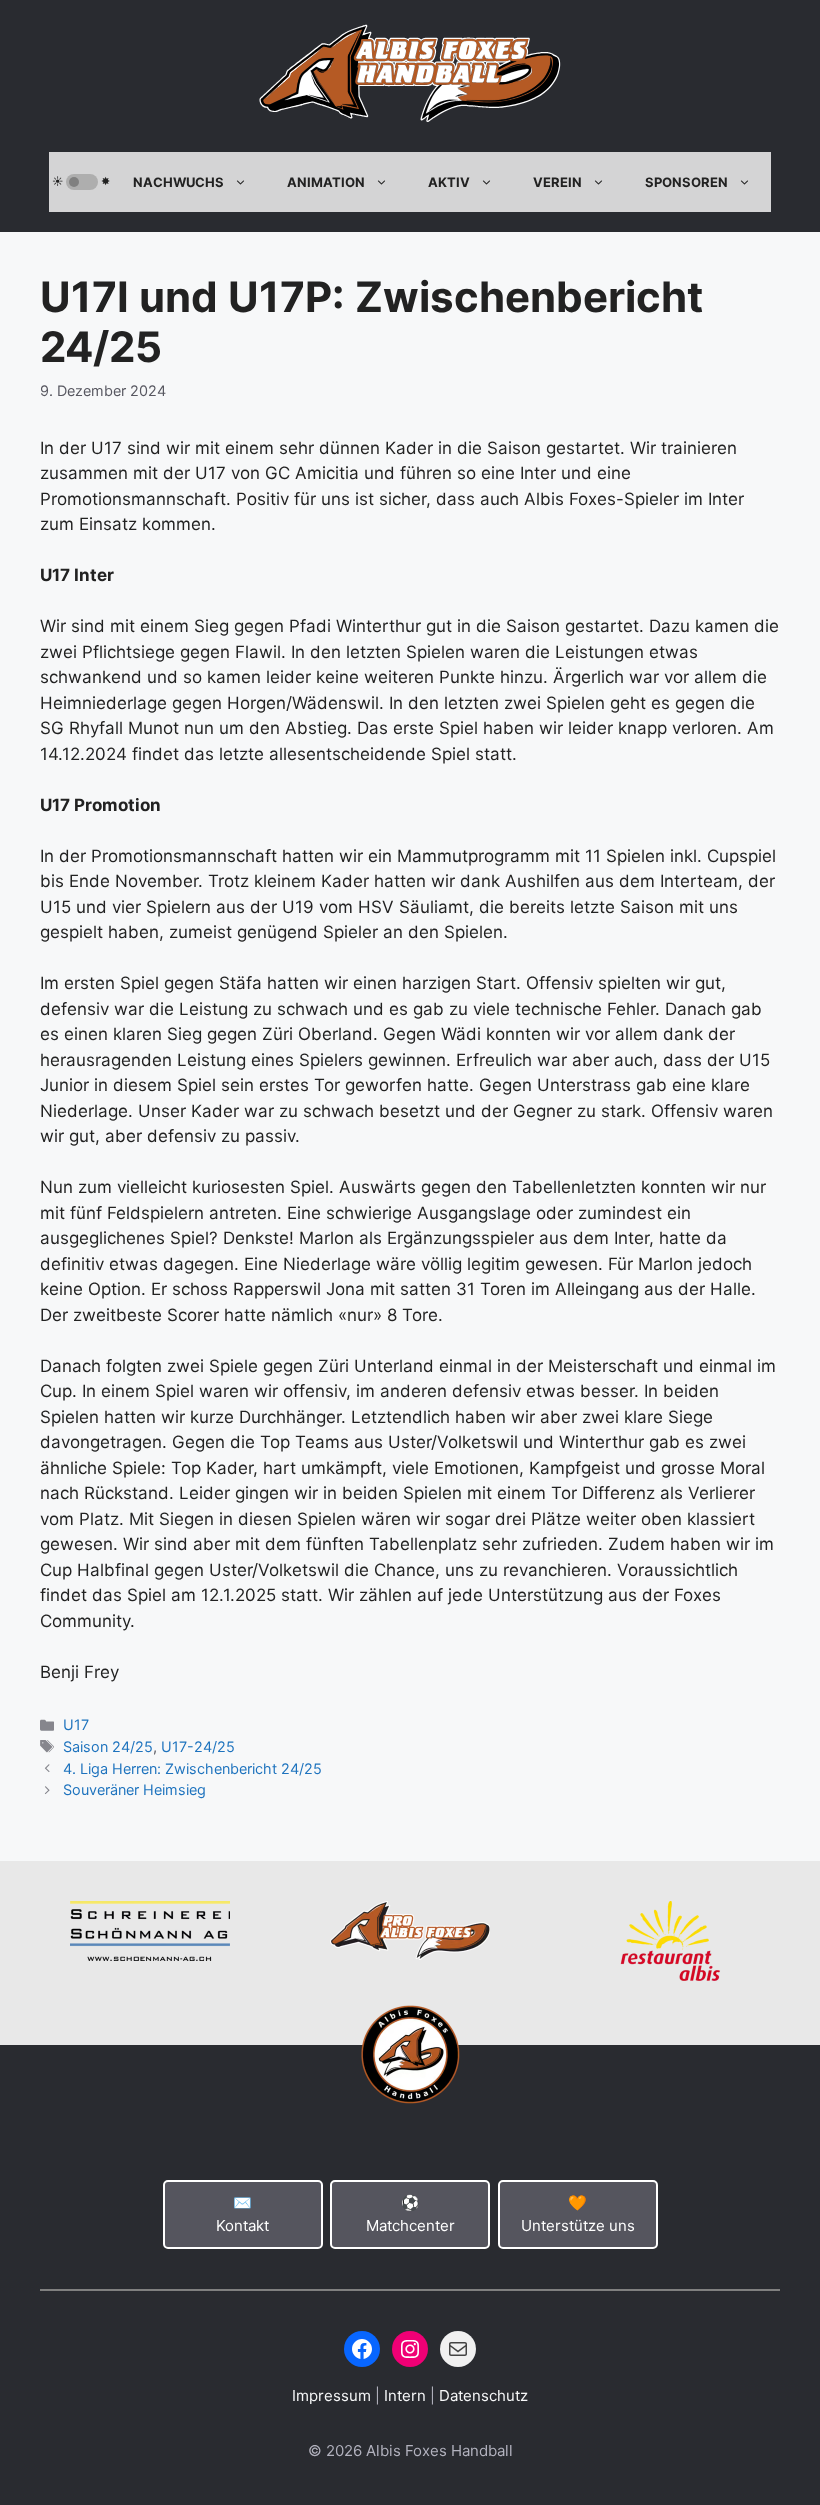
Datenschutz (483, 2395)
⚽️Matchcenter (410, 2214)
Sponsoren (686, 182)
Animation (326, 182)
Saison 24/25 (108, 1746)
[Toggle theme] (82, 182)
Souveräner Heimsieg (134, 1789)
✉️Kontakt (242, 2214)
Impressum (333, 2395)
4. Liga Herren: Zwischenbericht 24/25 (192, 1768)
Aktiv (449, 182)
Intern (407, 2395)
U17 (76, 1724)
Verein (557, 182)
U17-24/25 (198, 1746)
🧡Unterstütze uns (578, 2214)
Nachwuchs (178, 182)
